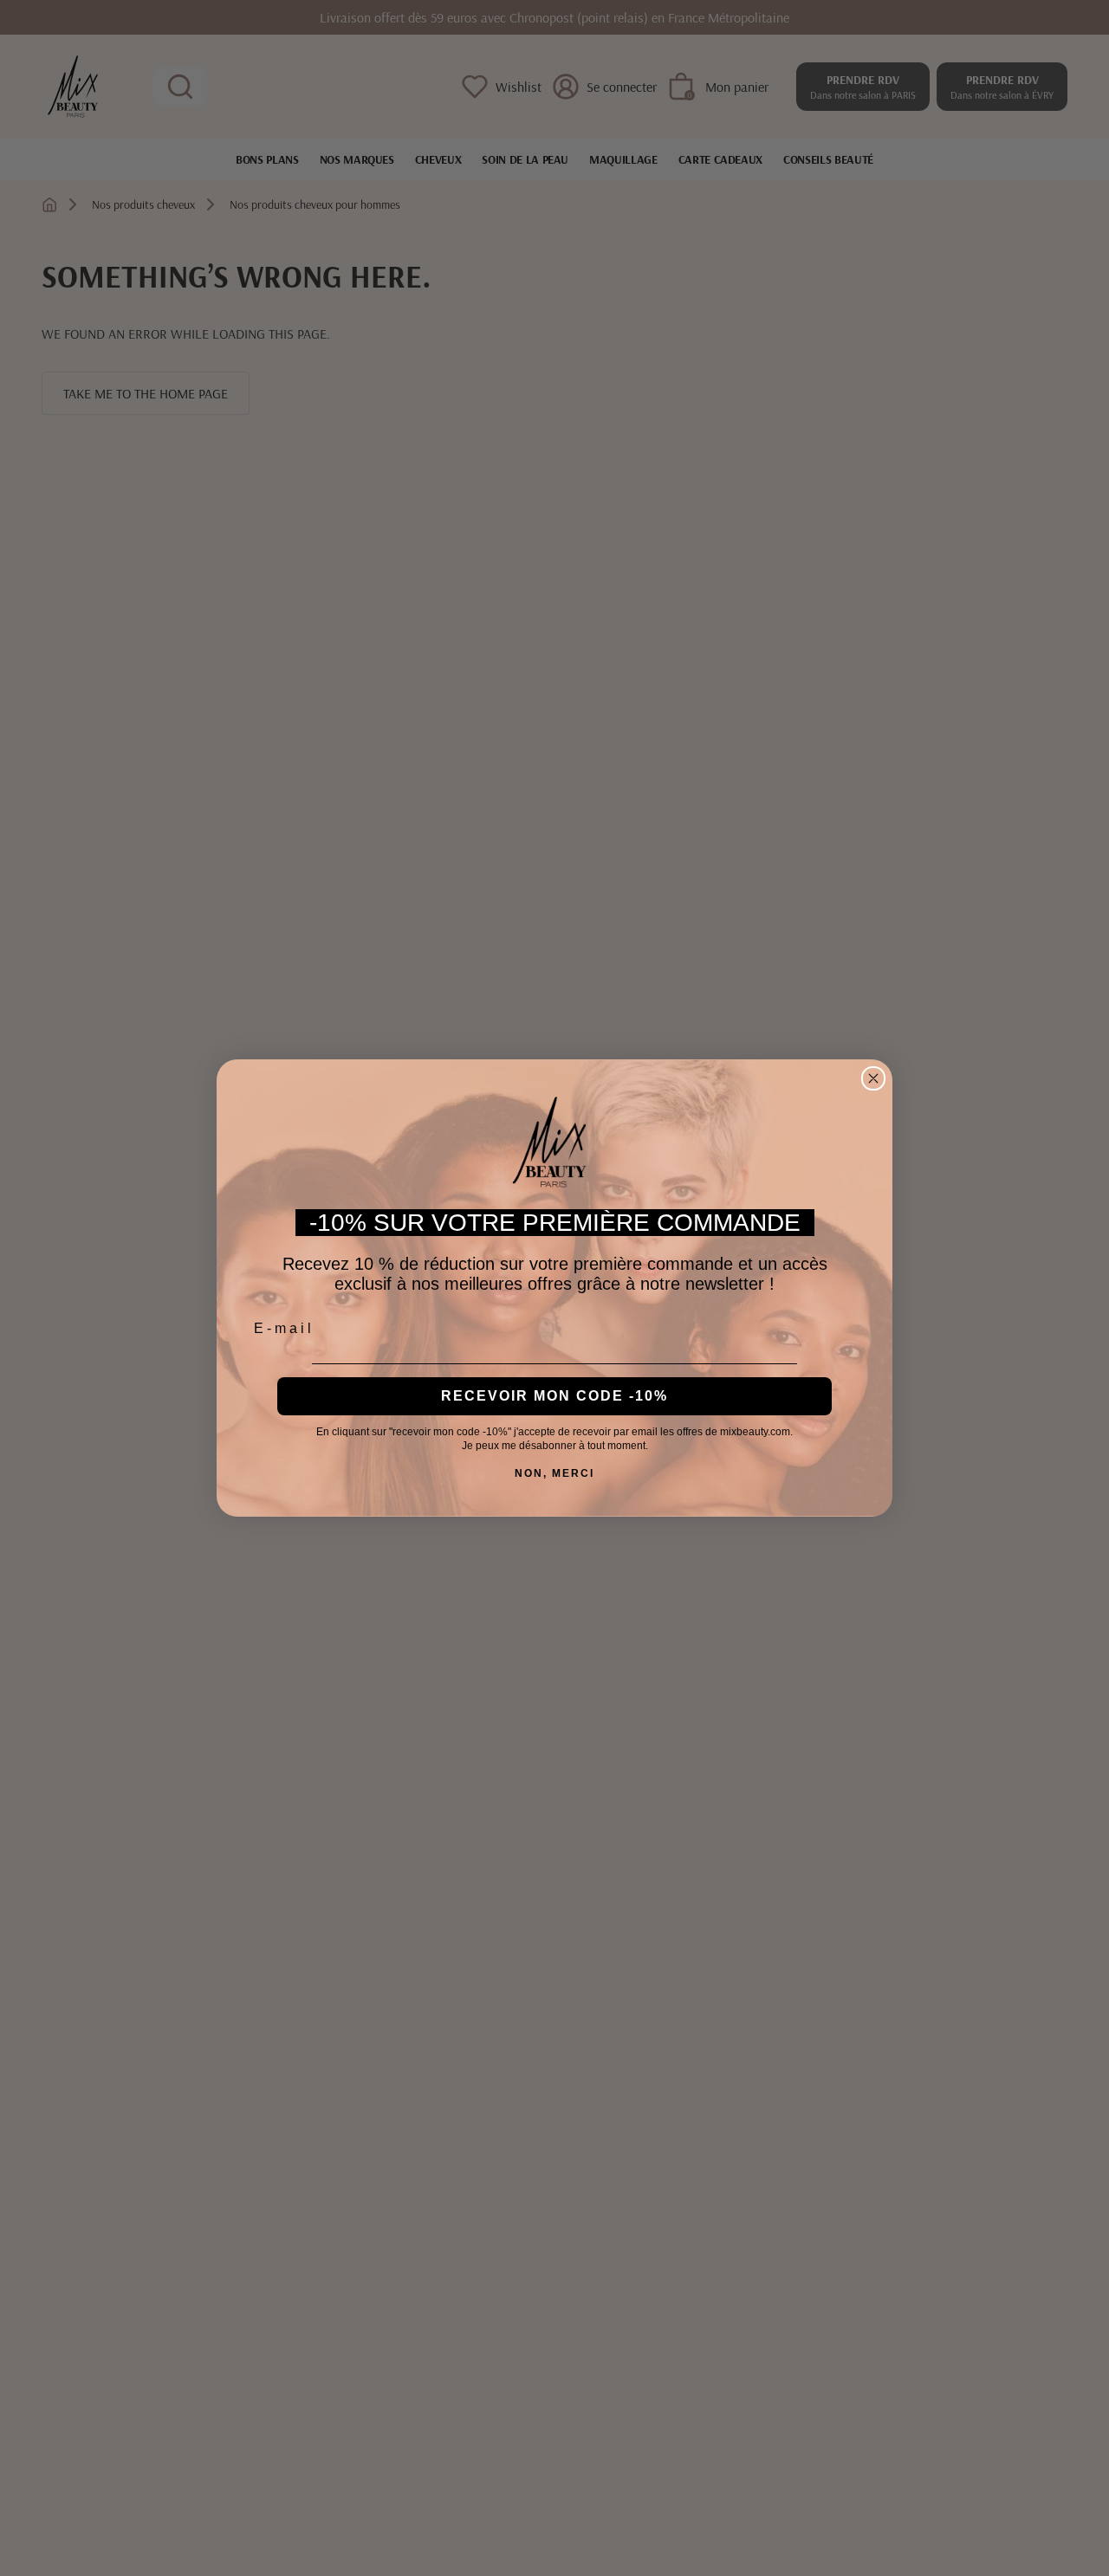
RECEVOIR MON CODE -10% (554, 1396)
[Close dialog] (873, 1078)
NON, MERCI (554, 1473)
